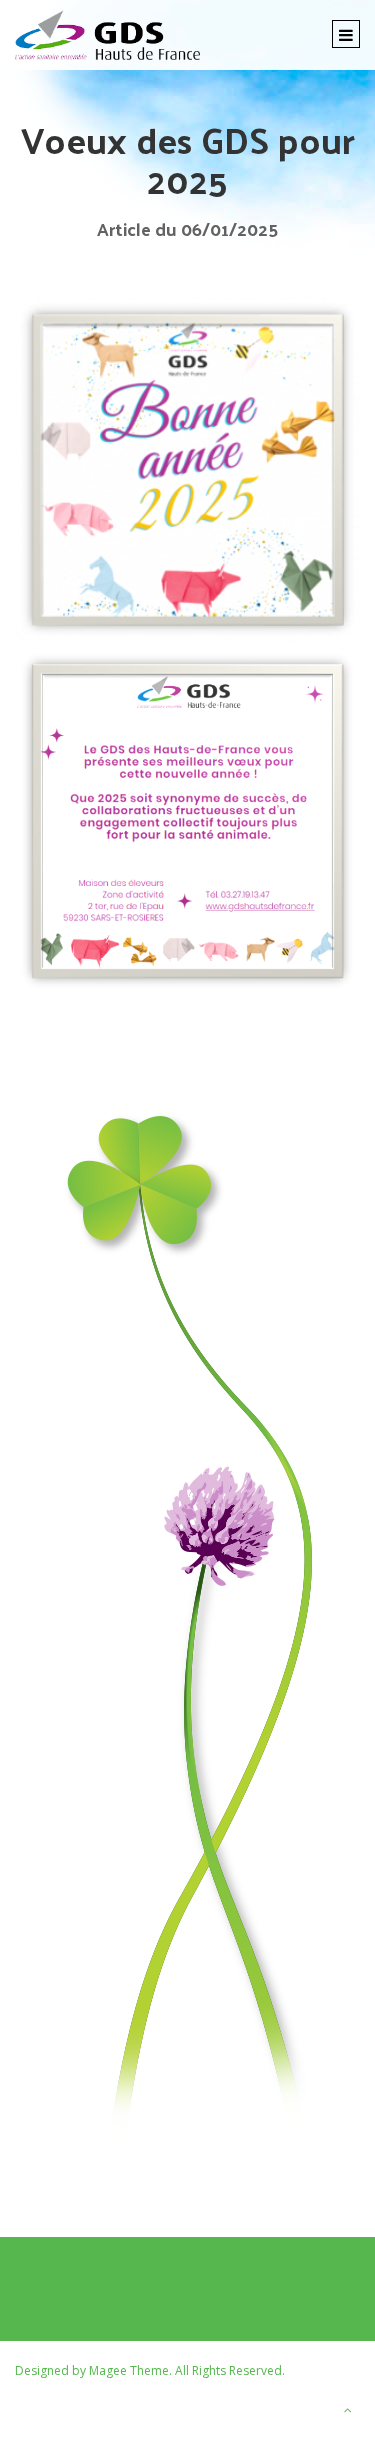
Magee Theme (129, 2370)
